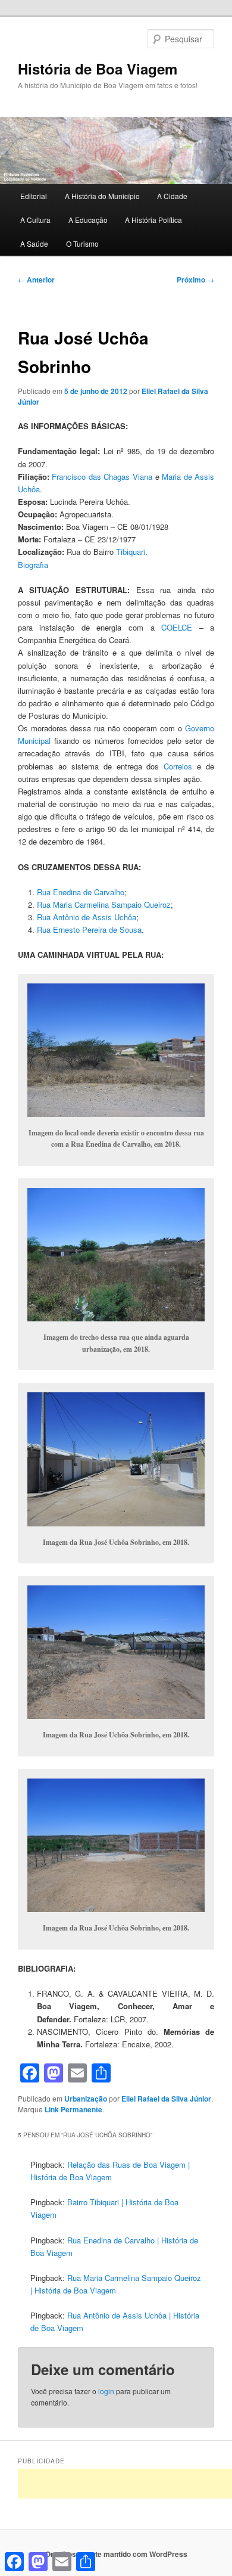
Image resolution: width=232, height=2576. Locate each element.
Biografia (33, 565)
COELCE (177, 627)
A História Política (153, 220)
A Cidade (172, 196)
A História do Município (102, 196)
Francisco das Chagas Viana (102, 477)
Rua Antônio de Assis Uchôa (87, 917)
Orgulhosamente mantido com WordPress (116, 2554)
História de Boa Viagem (98, 69)
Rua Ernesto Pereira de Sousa (89, 929)
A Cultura (35, 220)
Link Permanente (73, 2109)
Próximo (195, 280)
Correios (178, 766)
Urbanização (86, 2099)
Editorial (34, 196)
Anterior (36, 280)
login (106, 2391)
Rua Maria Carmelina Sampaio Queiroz (104, 904)
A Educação (88, 220)
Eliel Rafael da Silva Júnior (166, 2099)
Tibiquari (131, 552)
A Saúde (34, 243)
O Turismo (82, 243)
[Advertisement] (125, 2484)
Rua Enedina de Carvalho (81, 892)
